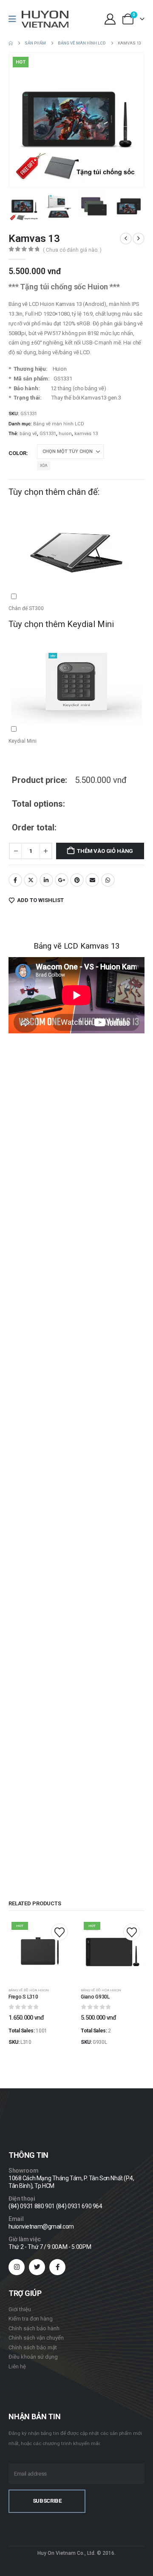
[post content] (40, 1951)
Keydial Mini (63, 730)
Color (17, 453)
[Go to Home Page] (11, 43)
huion (65, 434)
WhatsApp (108, 880)
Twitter (31, 880)
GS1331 (48, 434)
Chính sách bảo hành (34, 2328)
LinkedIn (46, 880)
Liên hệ (17, 2366)
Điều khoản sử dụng (33, 2357)
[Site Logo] (45, 19)
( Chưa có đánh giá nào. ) (72, 250)
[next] (139, 239)
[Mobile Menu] (15, 19)
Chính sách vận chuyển (36, 2338)
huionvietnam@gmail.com (41, 2226)
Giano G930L (95, 1997)
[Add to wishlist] (59, 1932)
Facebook (15, 880)
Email (92, 880)
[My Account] (110, 19)
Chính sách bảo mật (33, 2347)
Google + (62, 880)
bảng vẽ (28, 434)
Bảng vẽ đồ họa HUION (29, 1990)
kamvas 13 (86, 434)
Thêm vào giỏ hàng (105, 851)
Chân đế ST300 (63, 598)
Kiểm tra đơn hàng (31, 2319)
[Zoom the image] (33, 2114)
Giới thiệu (20, 2309)
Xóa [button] (44, 466)
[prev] (126, 239)
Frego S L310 (23, 1997)
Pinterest (77, 880)
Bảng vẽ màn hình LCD (59, 424)
